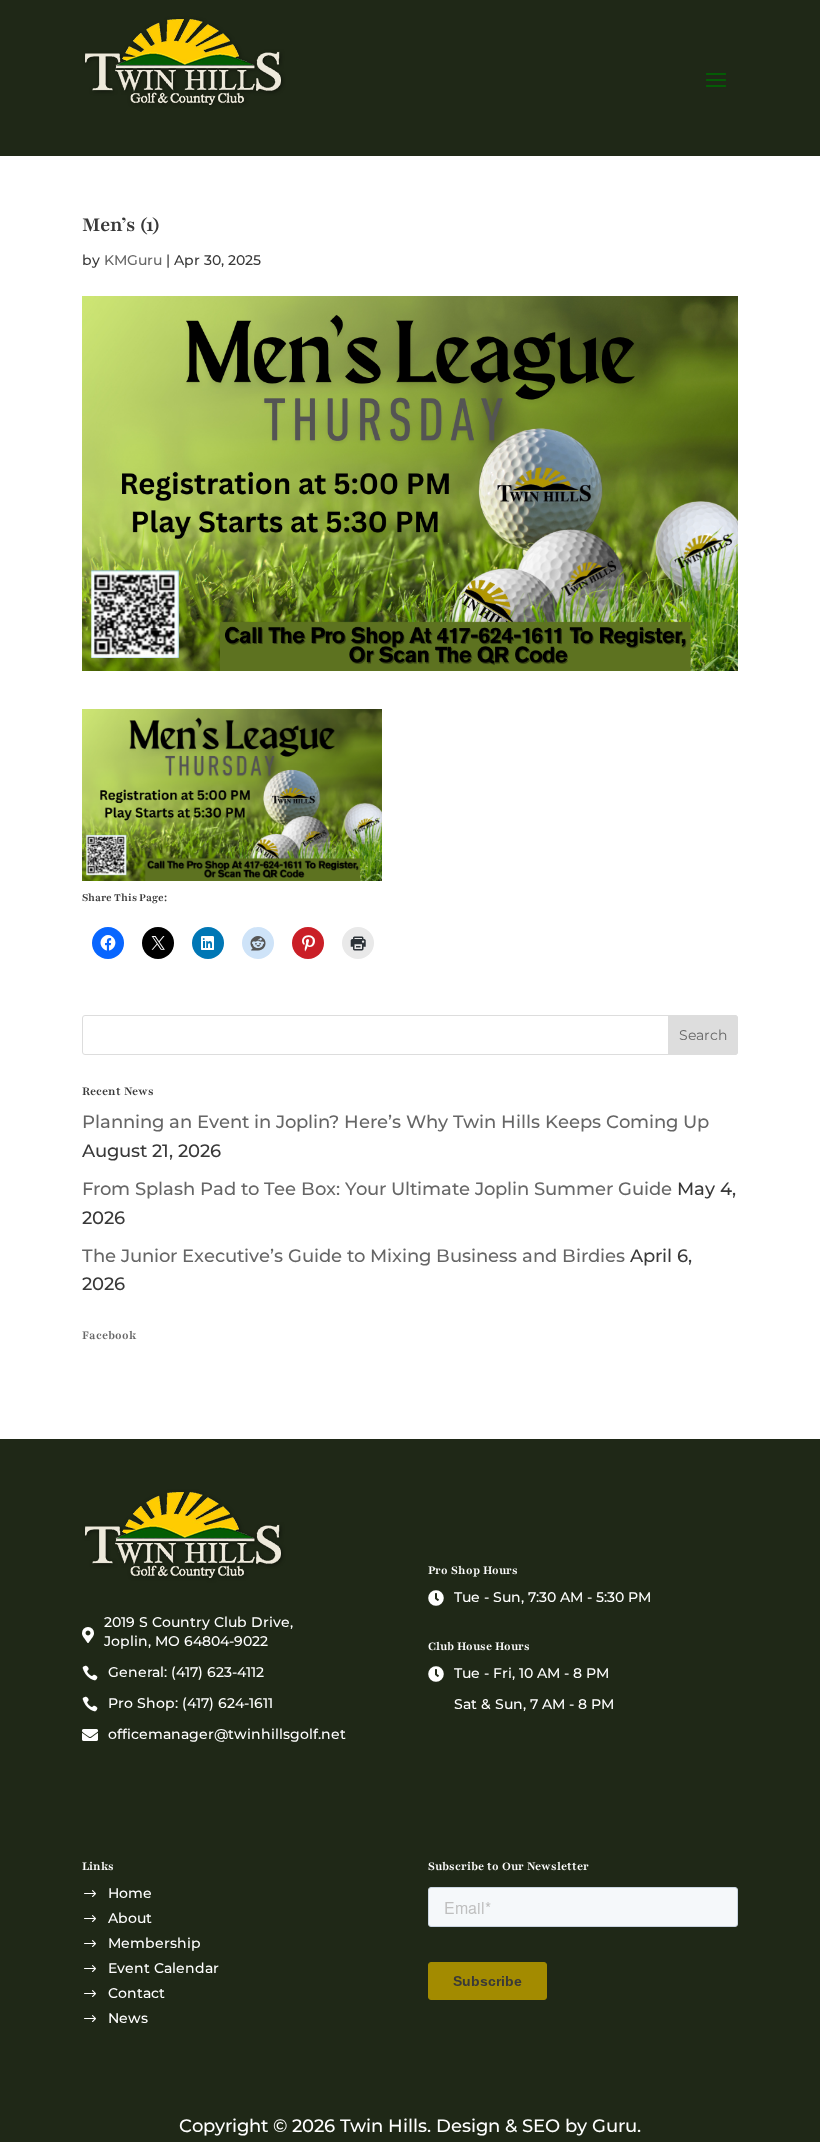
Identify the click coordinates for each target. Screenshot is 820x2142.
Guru (614, 2126)
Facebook (109, 1335)
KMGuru (133, 260)
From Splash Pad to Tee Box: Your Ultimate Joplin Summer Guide (377, 1189)
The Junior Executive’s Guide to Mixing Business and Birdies (353, 1256)
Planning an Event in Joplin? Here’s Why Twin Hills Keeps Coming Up (395, 1122)
